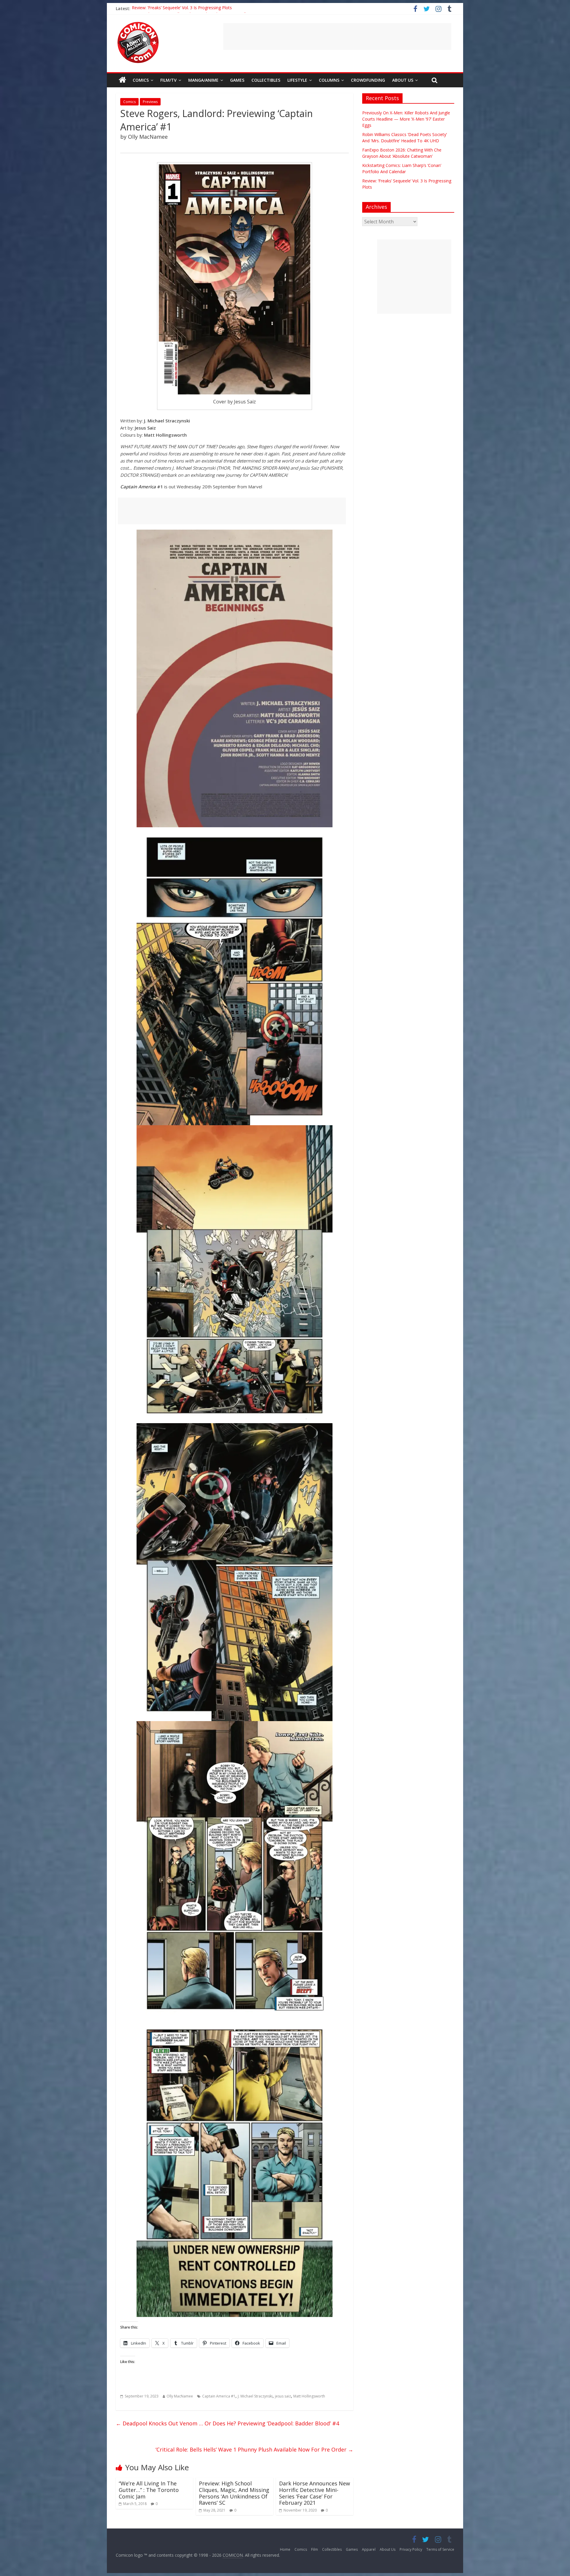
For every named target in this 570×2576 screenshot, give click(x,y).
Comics (141, 80)
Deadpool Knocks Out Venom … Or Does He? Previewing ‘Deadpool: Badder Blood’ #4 (227, 2423)
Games (237, 80)
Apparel (369, 2549)
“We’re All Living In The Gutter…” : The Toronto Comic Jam (149, 2490)
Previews (150, 102)
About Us (403, 80)
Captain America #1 (219, 2396)
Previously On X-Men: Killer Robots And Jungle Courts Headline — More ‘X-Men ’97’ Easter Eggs (406, 119)
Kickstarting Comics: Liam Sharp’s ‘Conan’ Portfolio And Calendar (194, 8)
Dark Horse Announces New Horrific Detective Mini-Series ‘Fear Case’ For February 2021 (315, 2493)
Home (285, 2549)
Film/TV (168, 80)
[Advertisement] (337, 37)
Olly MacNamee (180, 2396)
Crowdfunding (368, 80)
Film (315, 2549)
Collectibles (266, 80)
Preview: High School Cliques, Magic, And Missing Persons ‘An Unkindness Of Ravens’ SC (234, 2493)
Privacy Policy (411, 2549)
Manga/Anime (203, 80)
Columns (329, 80)
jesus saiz (283, 2396)
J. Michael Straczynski (255, 2396)
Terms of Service (440, 2549)
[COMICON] (138, 24)
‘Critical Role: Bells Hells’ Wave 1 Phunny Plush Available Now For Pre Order (254, 2449)
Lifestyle (297, 80)
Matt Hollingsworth (309, 2396)
